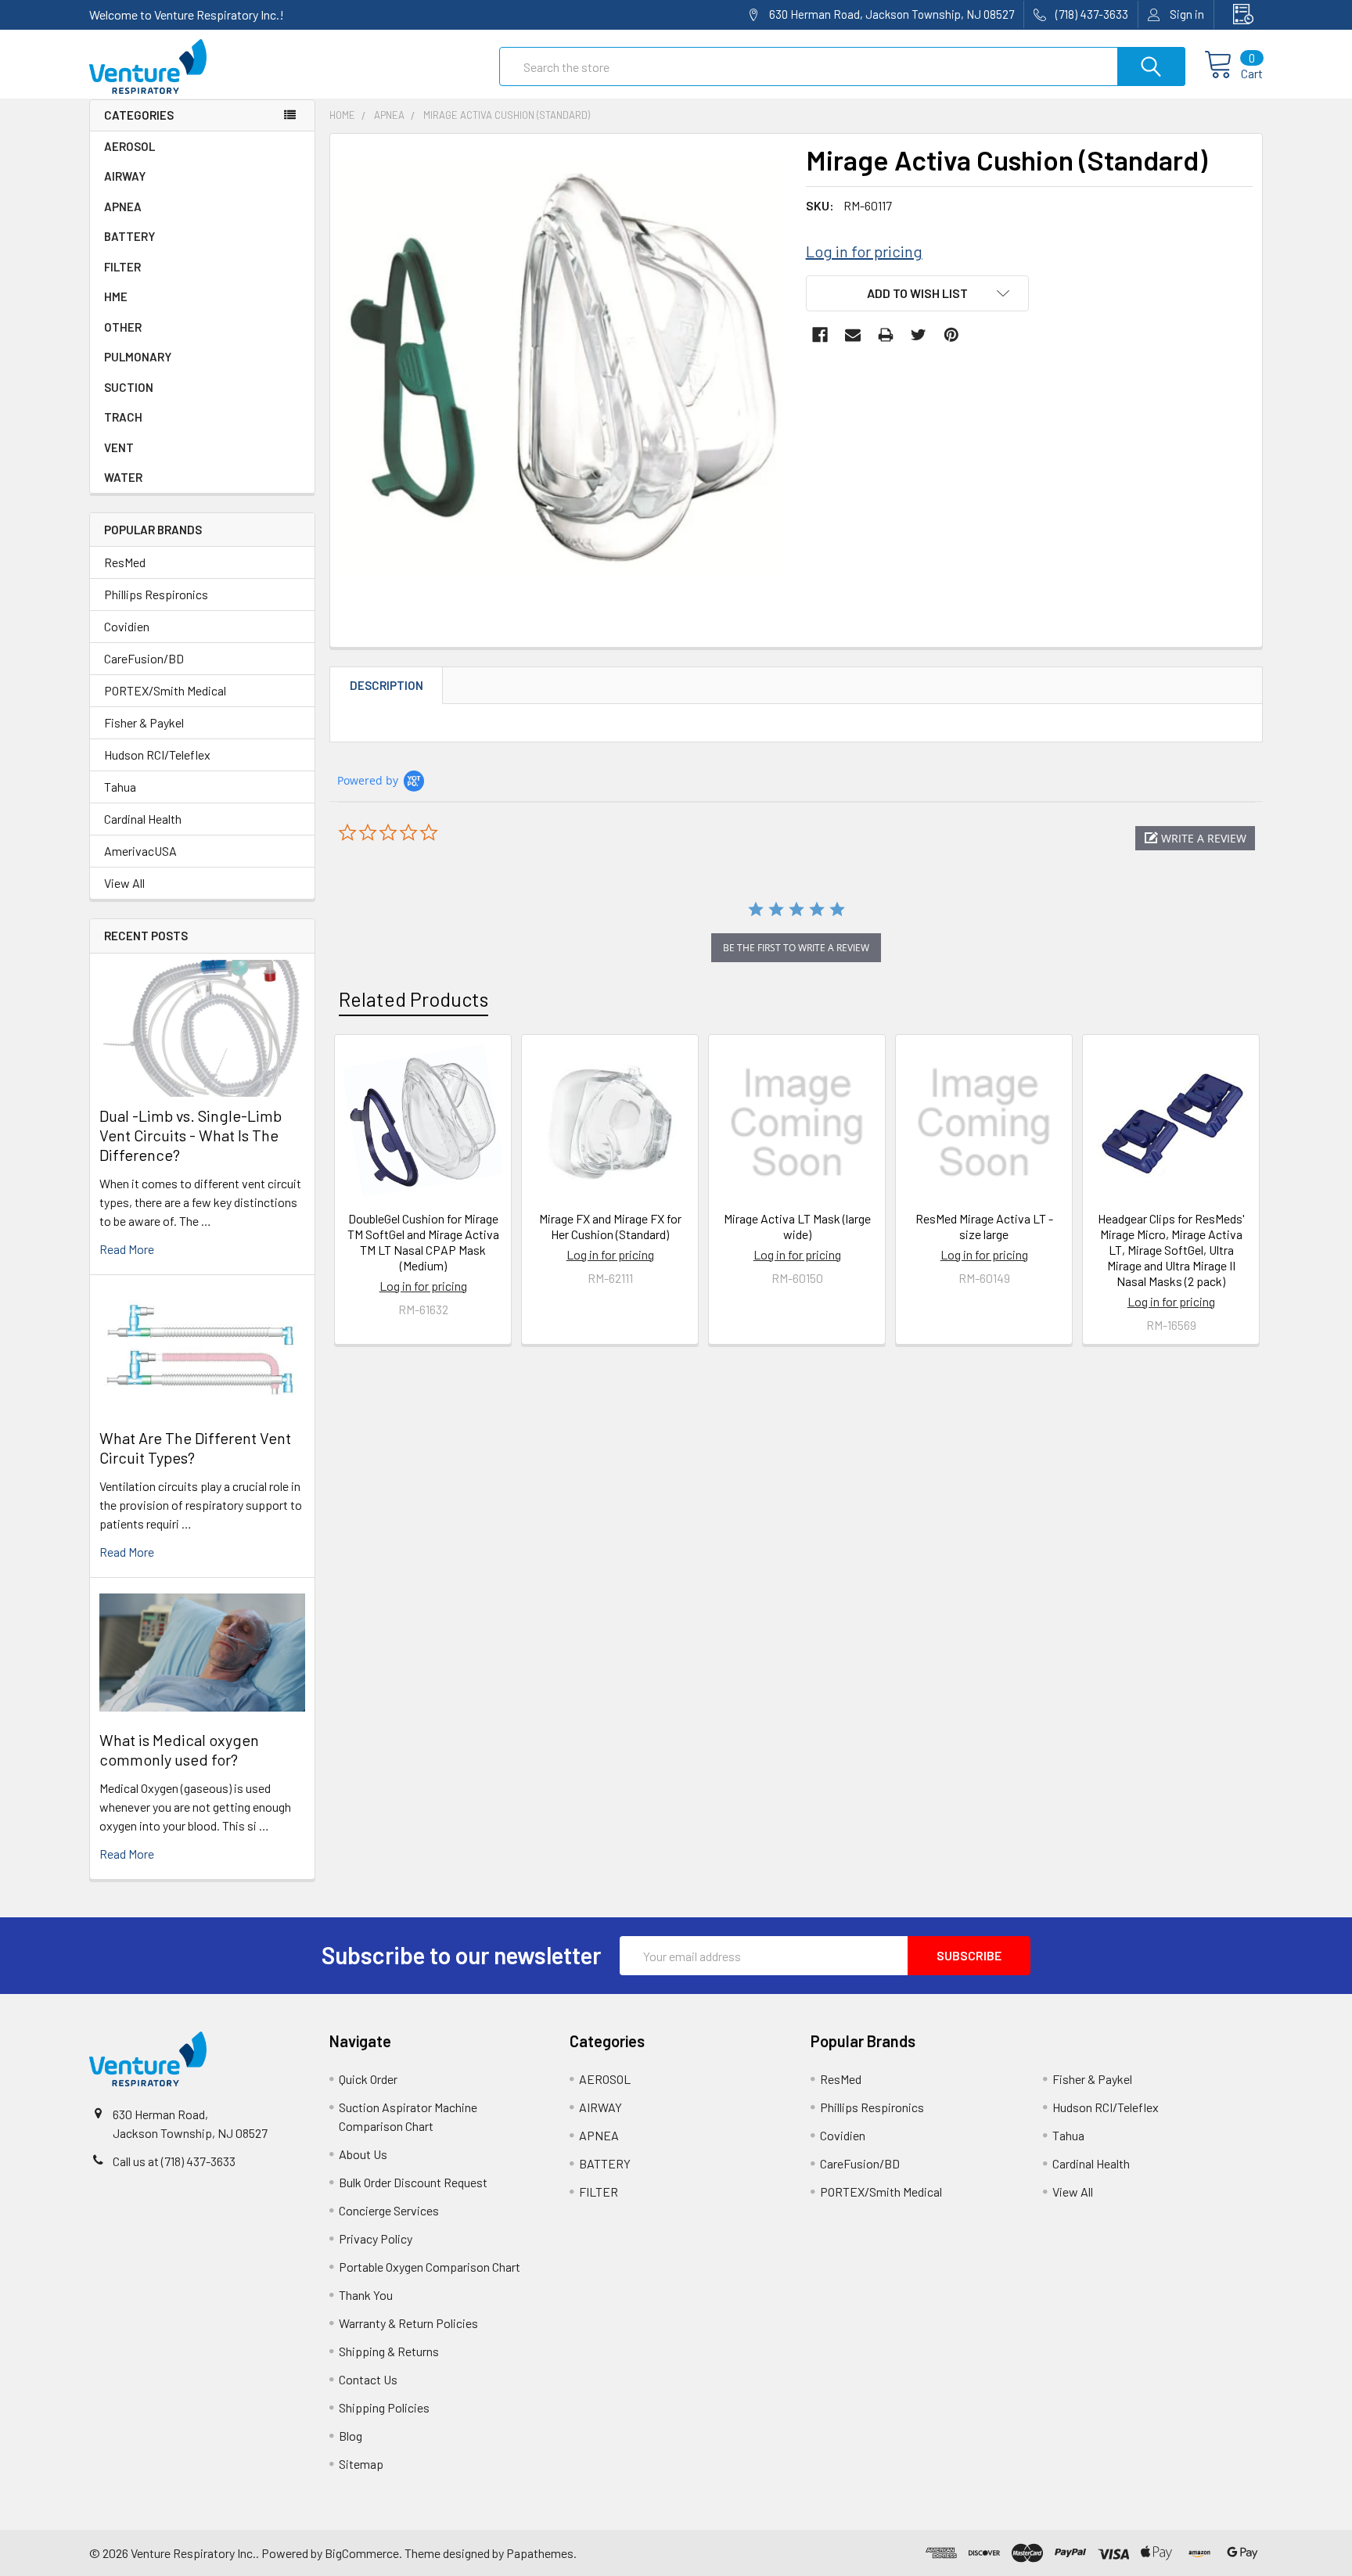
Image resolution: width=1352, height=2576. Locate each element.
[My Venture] (1239, 14)
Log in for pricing (864, 251)
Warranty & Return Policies (408, 2323)
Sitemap (361, 2464)
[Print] (886, 335)
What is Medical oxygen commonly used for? (179, 1750)
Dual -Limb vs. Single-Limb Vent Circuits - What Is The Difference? (191, 1135)
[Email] (853, 335)
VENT (119, 447)
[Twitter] (919, 335)
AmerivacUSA (140, 851)
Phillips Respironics (156, 594)
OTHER (123, 327)
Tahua (120, 787)
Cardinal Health (143, 819)
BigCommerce (362, 2553)
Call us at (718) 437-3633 (174, 2161)
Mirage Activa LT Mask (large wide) (797, 1226)
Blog (351, 2436)
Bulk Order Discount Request (413, 2182)
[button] (1195, 838)
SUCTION (129, 387)
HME (116, 296)
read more (127, 1249)
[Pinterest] (951, 335)
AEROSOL (129, 146)
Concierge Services (389, 2210)
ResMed (125, 562)
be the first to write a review (796, 948)
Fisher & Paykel (144, 722)
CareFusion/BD (144, 658)
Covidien (127, 626)
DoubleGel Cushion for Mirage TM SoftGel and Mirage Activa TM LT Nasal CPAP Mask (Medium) (423, 1242)
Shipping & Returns (389, 2351)
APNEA (123, 207)
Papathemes (540, 2553)
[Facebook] (820, 335)
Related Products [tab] (414, 999)
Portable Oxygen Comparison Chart (430, 2267)
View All (124, 883)
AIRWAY (125, 176)
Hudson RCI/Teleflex (157, 754)
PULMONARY (138, 357)
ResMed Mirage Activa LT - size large (984, 1226)
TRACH (123, 417)
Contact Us (368, 2379)
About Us (363, 2154)
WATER (123, 477)
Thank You (366, 2295)
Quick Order (368, 2079)
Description (387, 685)
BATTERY (129, 236)
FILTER (122, 267)
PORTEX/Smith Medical (165, 690)
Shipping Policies (384, 2407)
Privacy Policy (376, 2238)
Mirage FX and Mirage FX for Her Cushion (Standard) (610, 1226)
